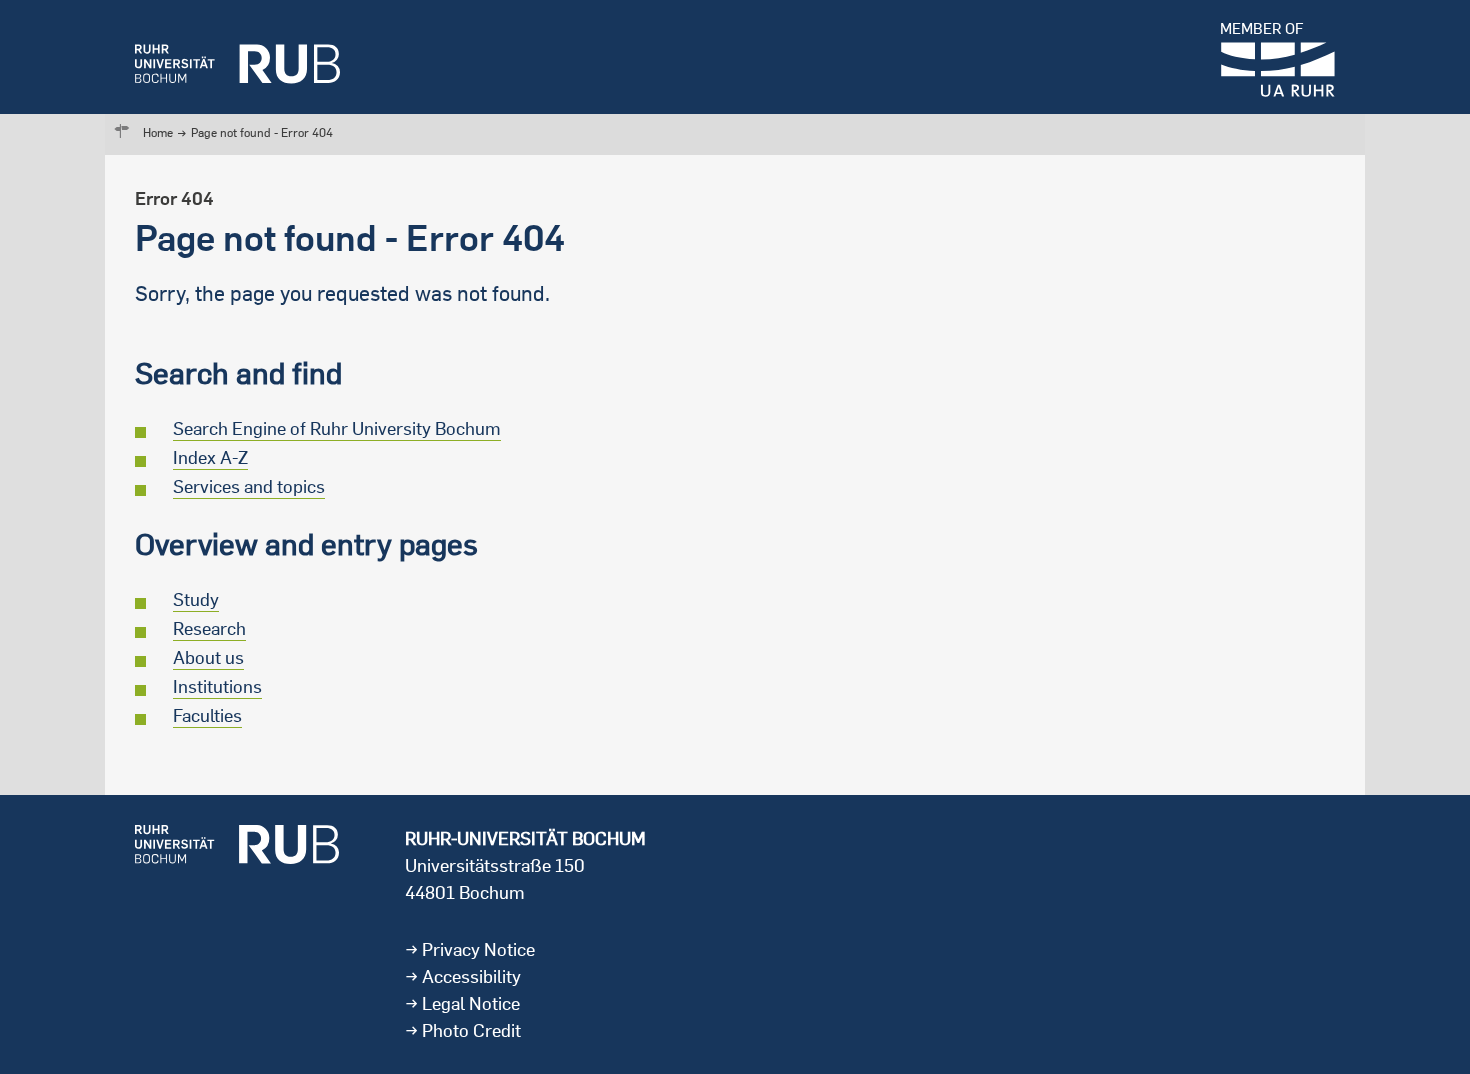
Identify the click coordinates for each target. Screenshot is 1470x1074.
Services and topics (249, 486)
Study (196, 599)
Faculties (207, 715)
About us (208, 657)
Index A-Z (210, 457)
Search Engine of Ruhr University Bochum (337, 428)
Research (209, 628)
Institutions (217, 686)
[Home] (237, 57)
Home (158, 132)
